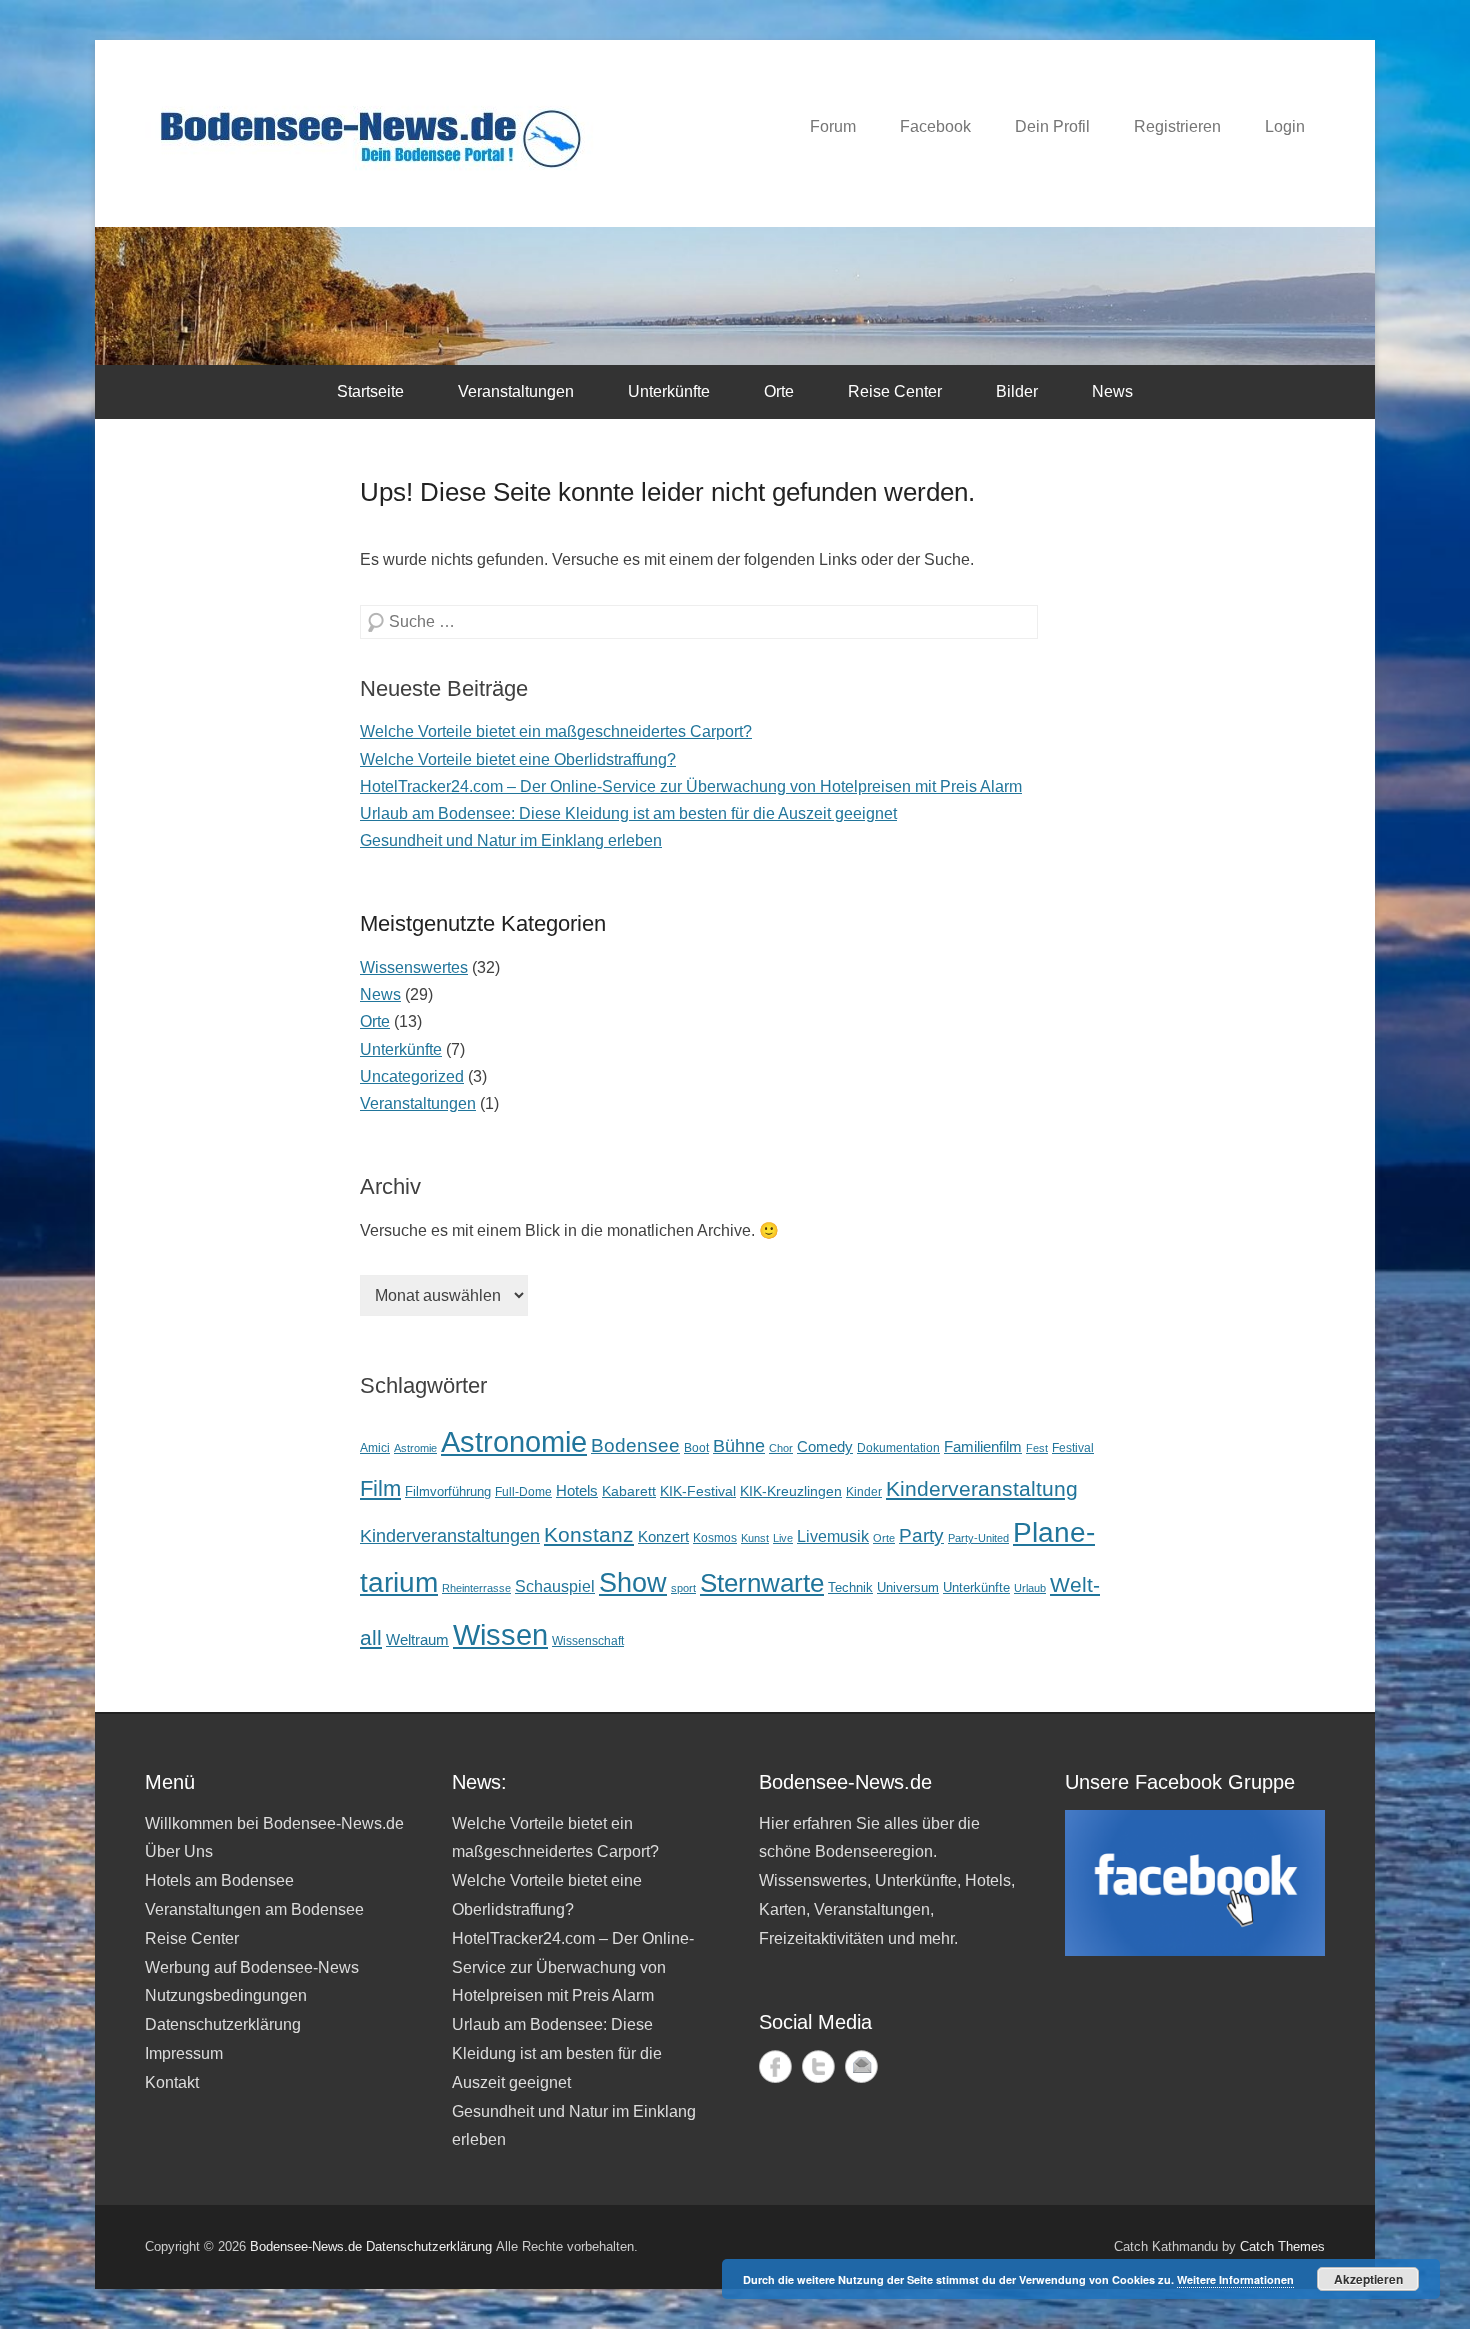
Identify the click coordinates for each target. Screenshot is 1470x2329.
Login (1285, 126)
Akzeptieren (1368, 2279)
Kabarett (629, 1491)
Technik (850, 1587)
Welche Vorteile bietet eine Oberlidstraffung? (518, 759)
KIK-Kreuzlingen (791, 1491)
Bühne (739, 1446)
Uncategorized (412, 1076)
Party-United (978, 1538)
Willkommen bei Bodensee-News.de (274, 1823)
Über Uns (179, 1851)
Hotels (577, 1491)
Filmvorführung (448, 1491)
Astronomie (514, 1442)
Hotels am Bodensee (219, 1880)
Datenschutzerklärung (223, 2024)
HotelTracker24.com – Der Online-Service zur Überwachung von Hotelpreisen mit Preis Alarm (691, 786)
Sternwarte (762, 1583)
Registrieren (1177, 126)
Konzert (663, 1536)
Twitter (818, 2066)
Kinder (864, 1492)
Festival (1073, 1447)
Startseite (370, 391)
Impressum (184, 2053)
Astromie (415, 1448)
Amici (375, 1448)
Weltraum (417, 1640)
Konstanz (589, 1534)
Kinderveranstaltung (982, 1489)
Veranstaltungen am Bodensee (254, 1909)
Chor (781, 1448)
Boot (696, 1447)
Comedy (825, 1447)
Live (783, 1538)
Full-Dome (523, 1491)
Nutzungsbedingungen (226, 1995)
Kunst (755, 1538)
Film (380, 1488)
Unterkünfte (669, 391)
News (1112, 391)
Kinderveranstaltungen (450, 1536)
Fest (1037, 1448)
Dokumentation (898, 1447)
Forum (833, 126)
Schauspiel (555, 1586)
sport (683, 1588)
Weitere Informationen (1235, 2279)
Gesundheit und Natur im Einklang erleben (511, 840)
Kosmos (715, 1537)
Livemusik (833, 1536)
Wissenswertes (414, 967)
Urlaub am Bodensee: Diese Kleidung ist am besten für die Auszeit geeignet (628, 813)
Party (921, 1535)
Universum (908, 1587)
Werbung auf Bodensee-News (252, 1967)
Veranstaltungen (516, 391)
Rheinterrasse (476, 1588)
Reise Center (895, 391)
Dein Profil (1052, 126)
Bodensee (635, 1445)
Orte (779, 391)
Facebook (935, 126)
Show (633, 1582)
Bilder (1017, 391)
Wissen (500, 1634)
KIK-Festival (698, 1491)
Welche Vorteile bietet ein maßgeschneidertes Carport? (556, 731)
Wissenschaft (588, 1640)
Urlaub (1030, 1588)
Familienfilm (983, 1446)
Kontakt (172, 2082)
